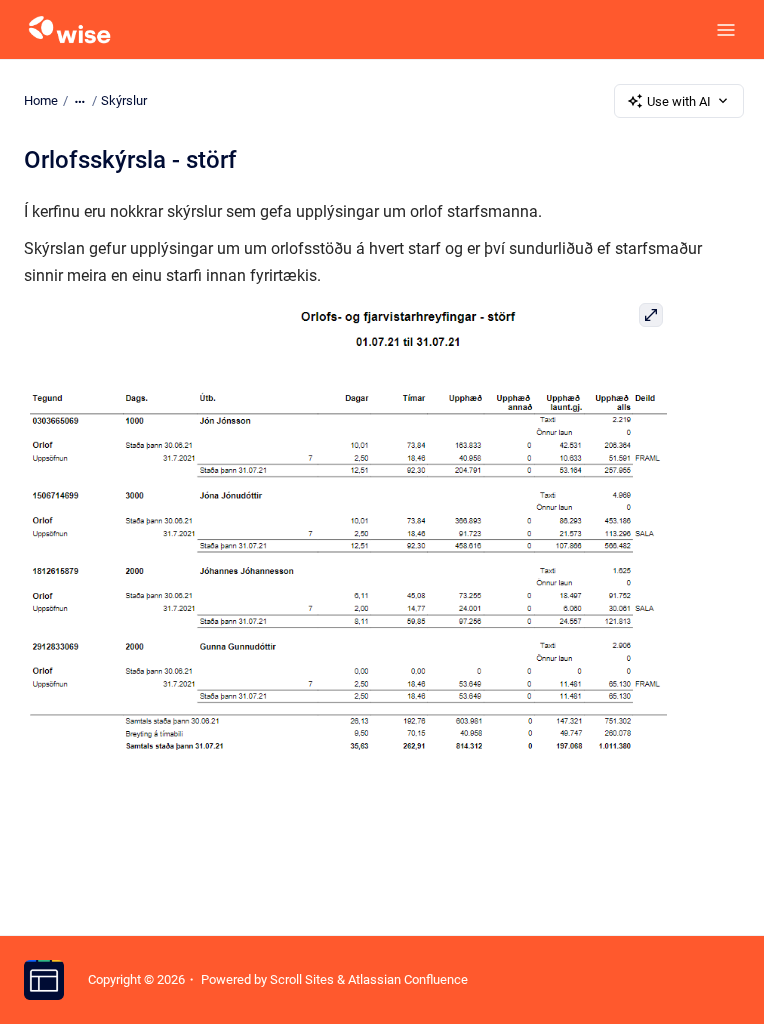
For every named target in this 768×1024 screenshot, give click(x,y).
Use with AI (679, 101)
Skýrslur (124, 100)
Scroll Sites (302, 979)
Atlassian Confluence (408, 979)
